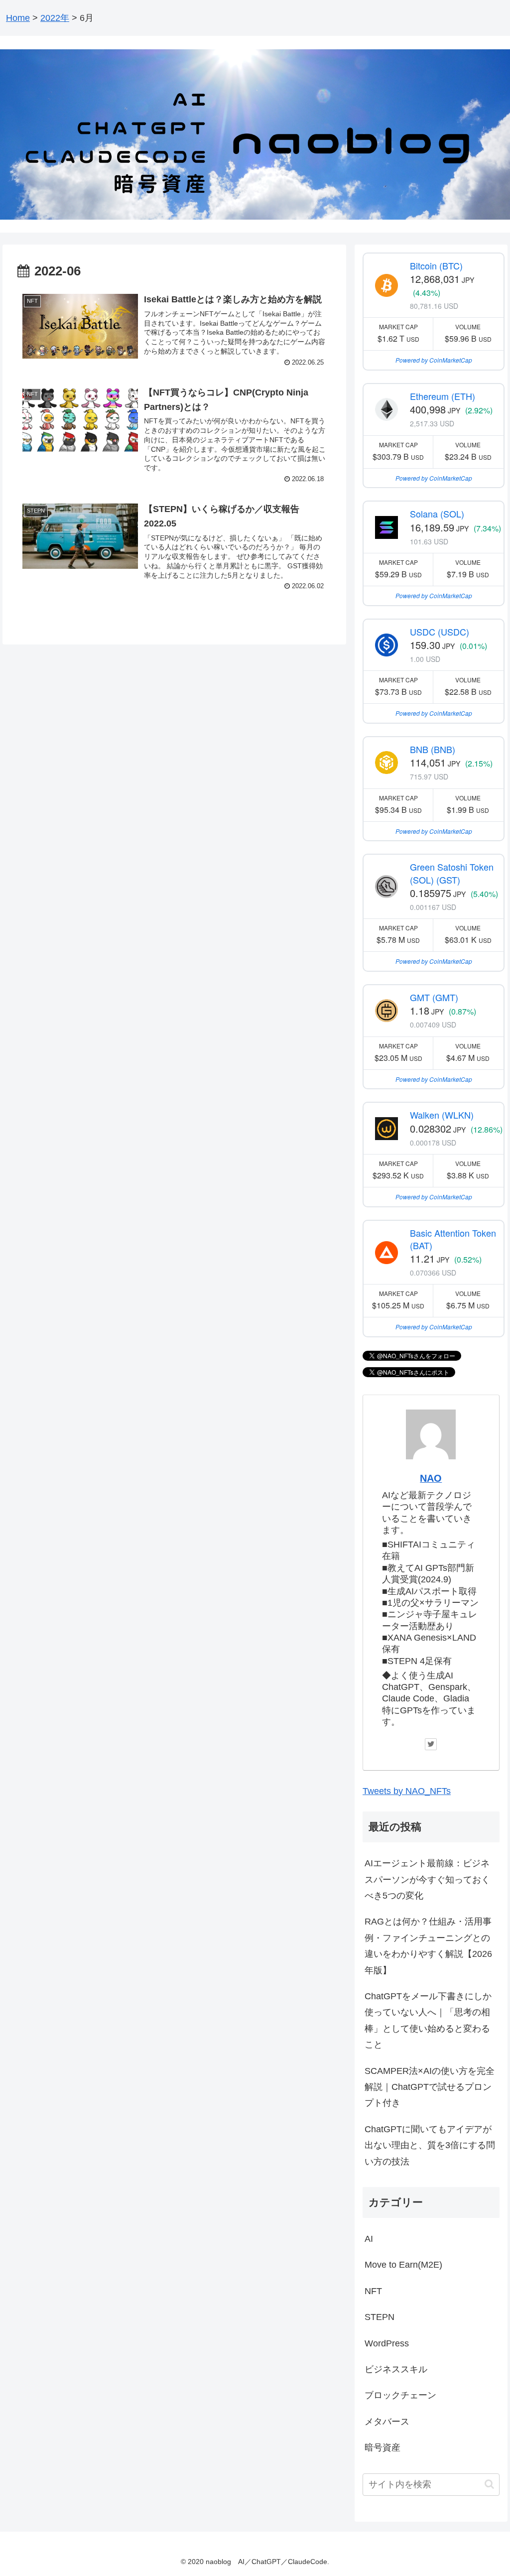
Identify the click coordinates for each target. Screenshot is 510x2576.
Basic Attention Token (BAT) (453, 1239)
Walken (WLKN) (442, 1115)
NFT (373, 2291)
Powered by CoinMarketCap (434, 360)
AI (369, 2239)
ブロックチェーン (400, 2395)
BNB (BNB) (433, 749)
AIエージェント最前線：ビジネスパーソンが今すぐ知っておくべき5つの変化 (427, 1879)
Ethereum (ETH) (443, 396)
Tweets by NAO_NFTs (407, 1791)
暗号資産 (382, 2447)
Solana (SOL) (437, 514)
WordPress (387, 2343)
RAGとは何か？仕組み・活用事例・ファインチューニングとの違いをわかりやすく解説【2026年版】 (428, 1946)
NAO (431, 1478)
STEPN (380, 2317)
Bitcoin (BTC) (436, 265)
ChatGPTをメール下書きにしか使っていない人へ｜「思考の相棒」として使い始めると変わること (428, 2020)
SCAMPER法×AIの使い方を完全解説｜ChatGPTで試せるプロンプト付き (430, 2087)
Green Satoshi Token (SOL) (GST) (452, 873)
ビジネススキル (396, 2369)
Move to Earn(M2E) (403, 2265)
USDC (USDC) (440, 632)
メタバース (387, 2422)
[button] (489, 2484)
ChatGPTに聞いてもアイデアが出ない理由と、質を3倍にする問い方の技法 (430, 2145)
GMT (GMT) (434, 997)
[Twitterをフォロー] (431, 1744)
